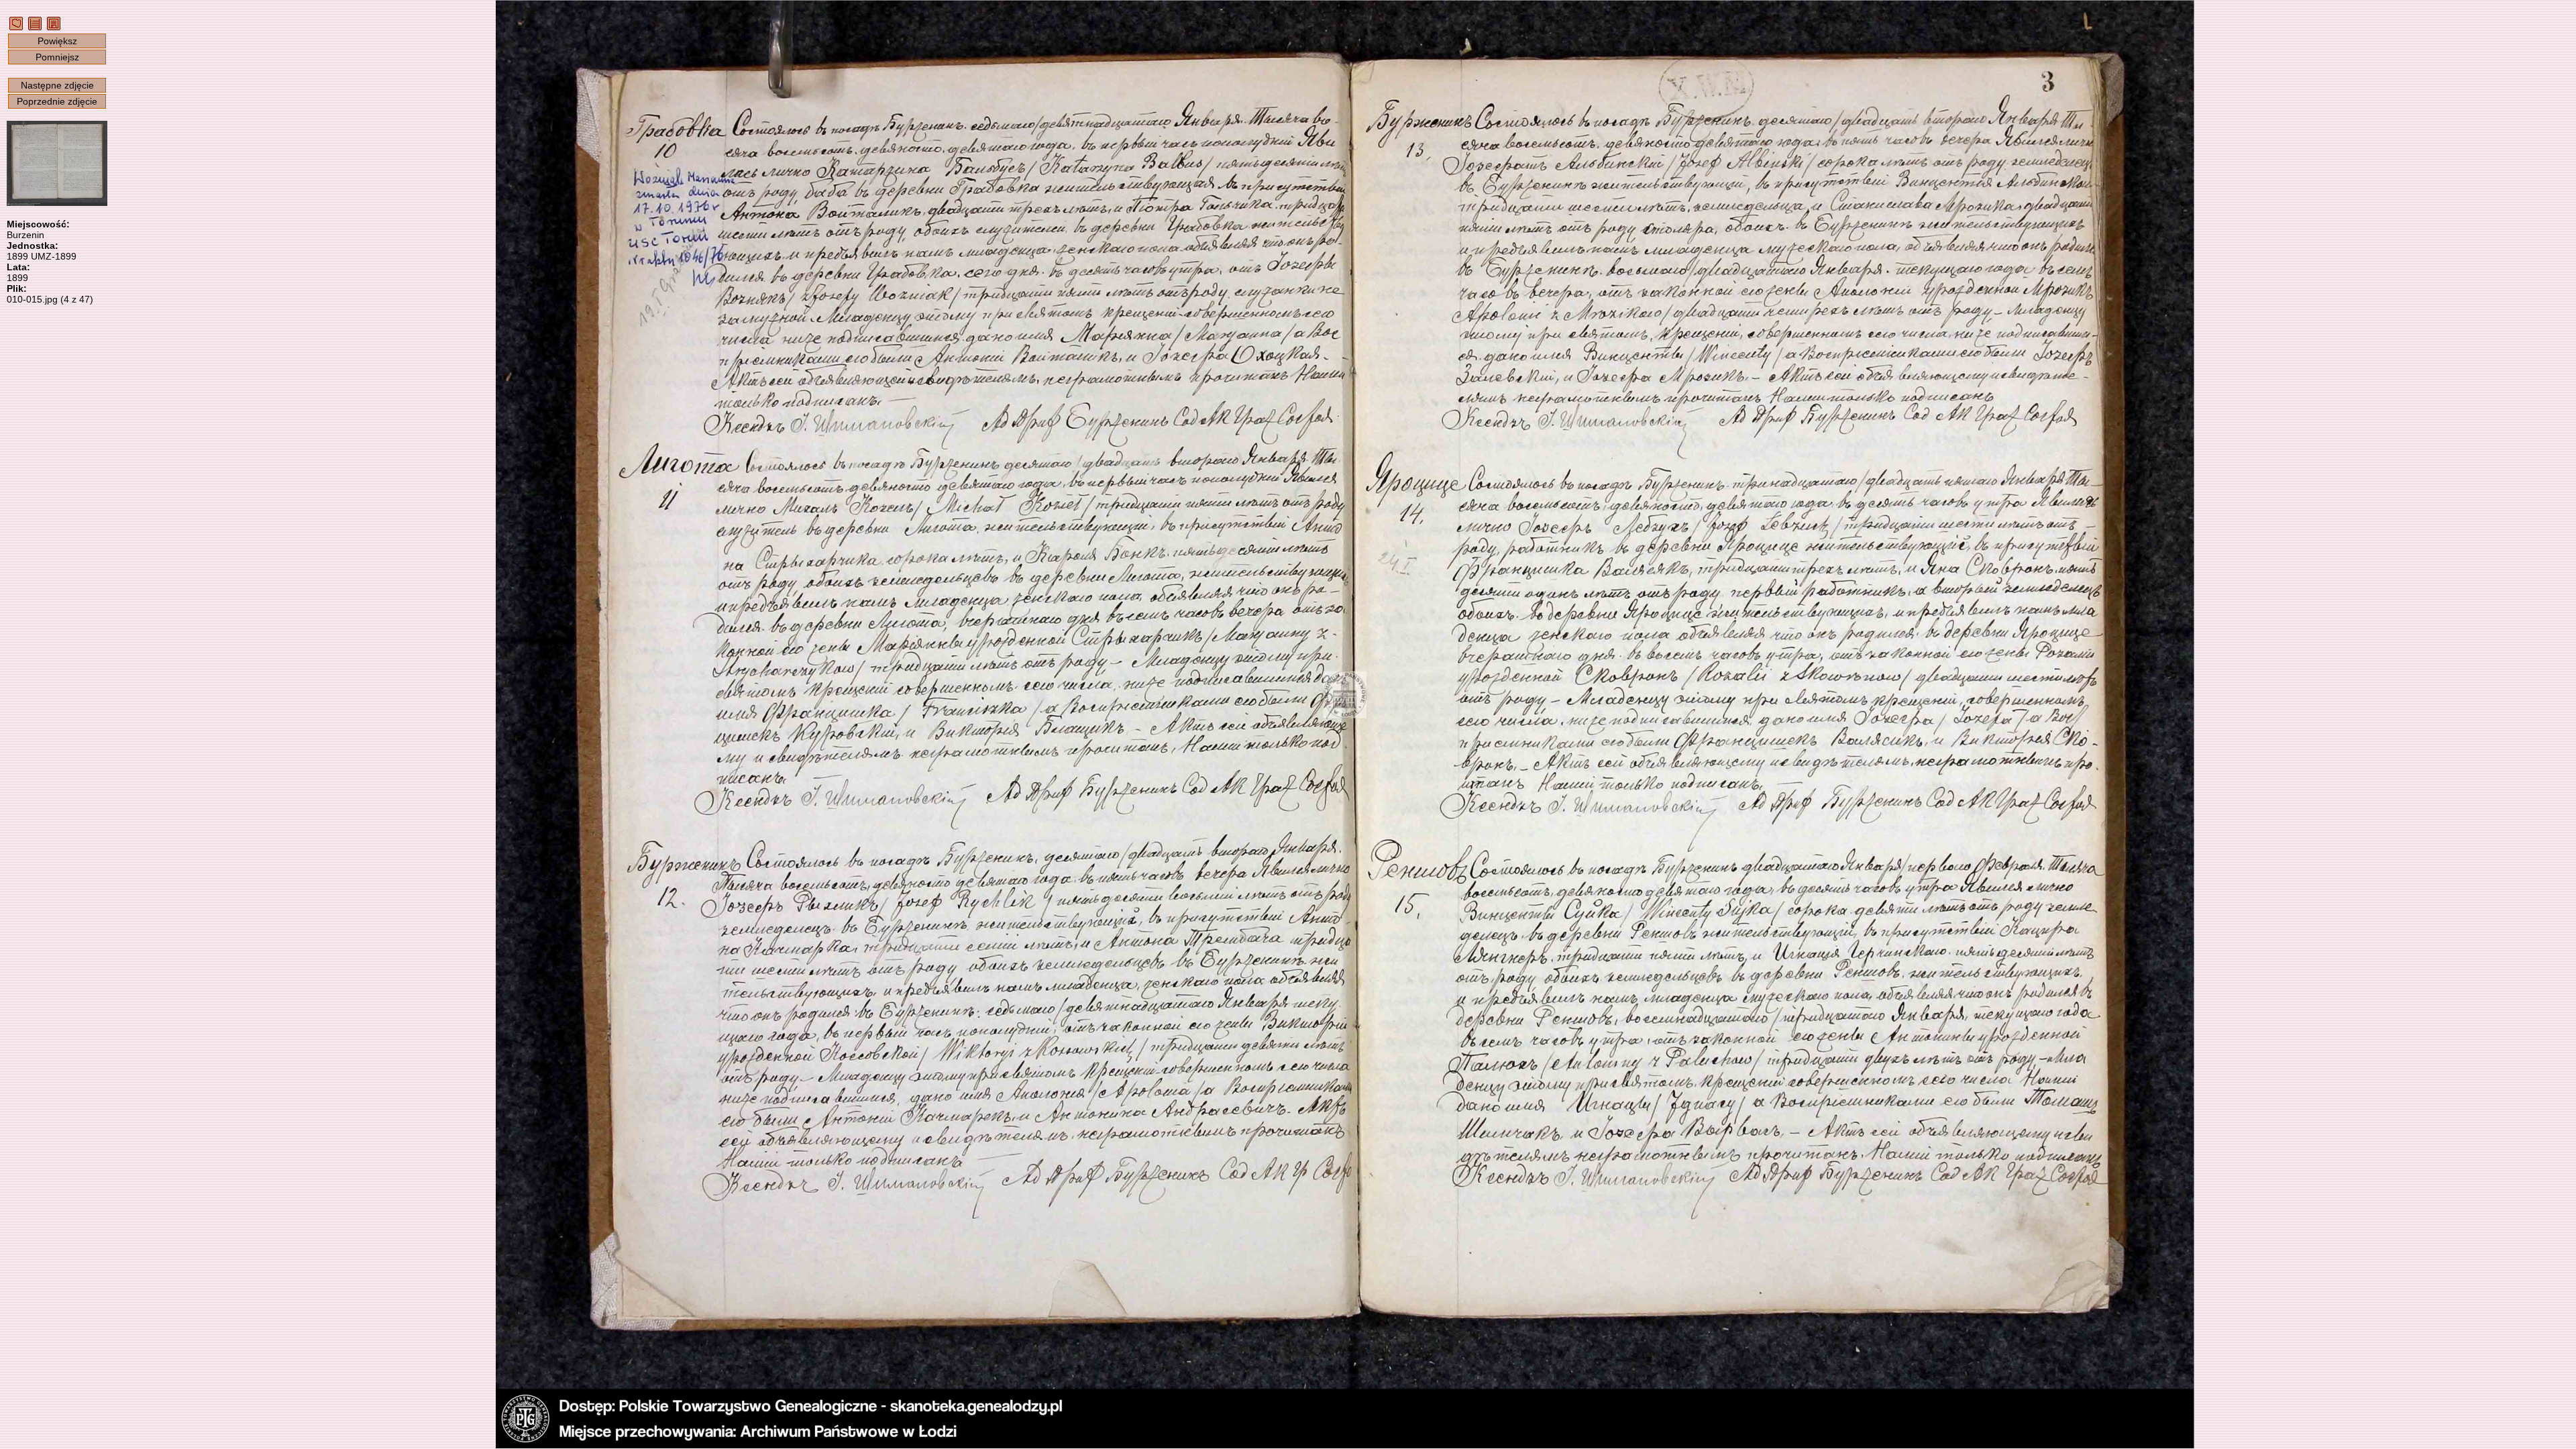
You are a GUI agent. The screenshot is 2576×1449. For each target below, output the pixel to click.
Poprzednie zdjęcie (57, 101)
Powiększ (57, 41)
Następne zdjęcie (57, 85)
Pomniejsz (57, 57)
